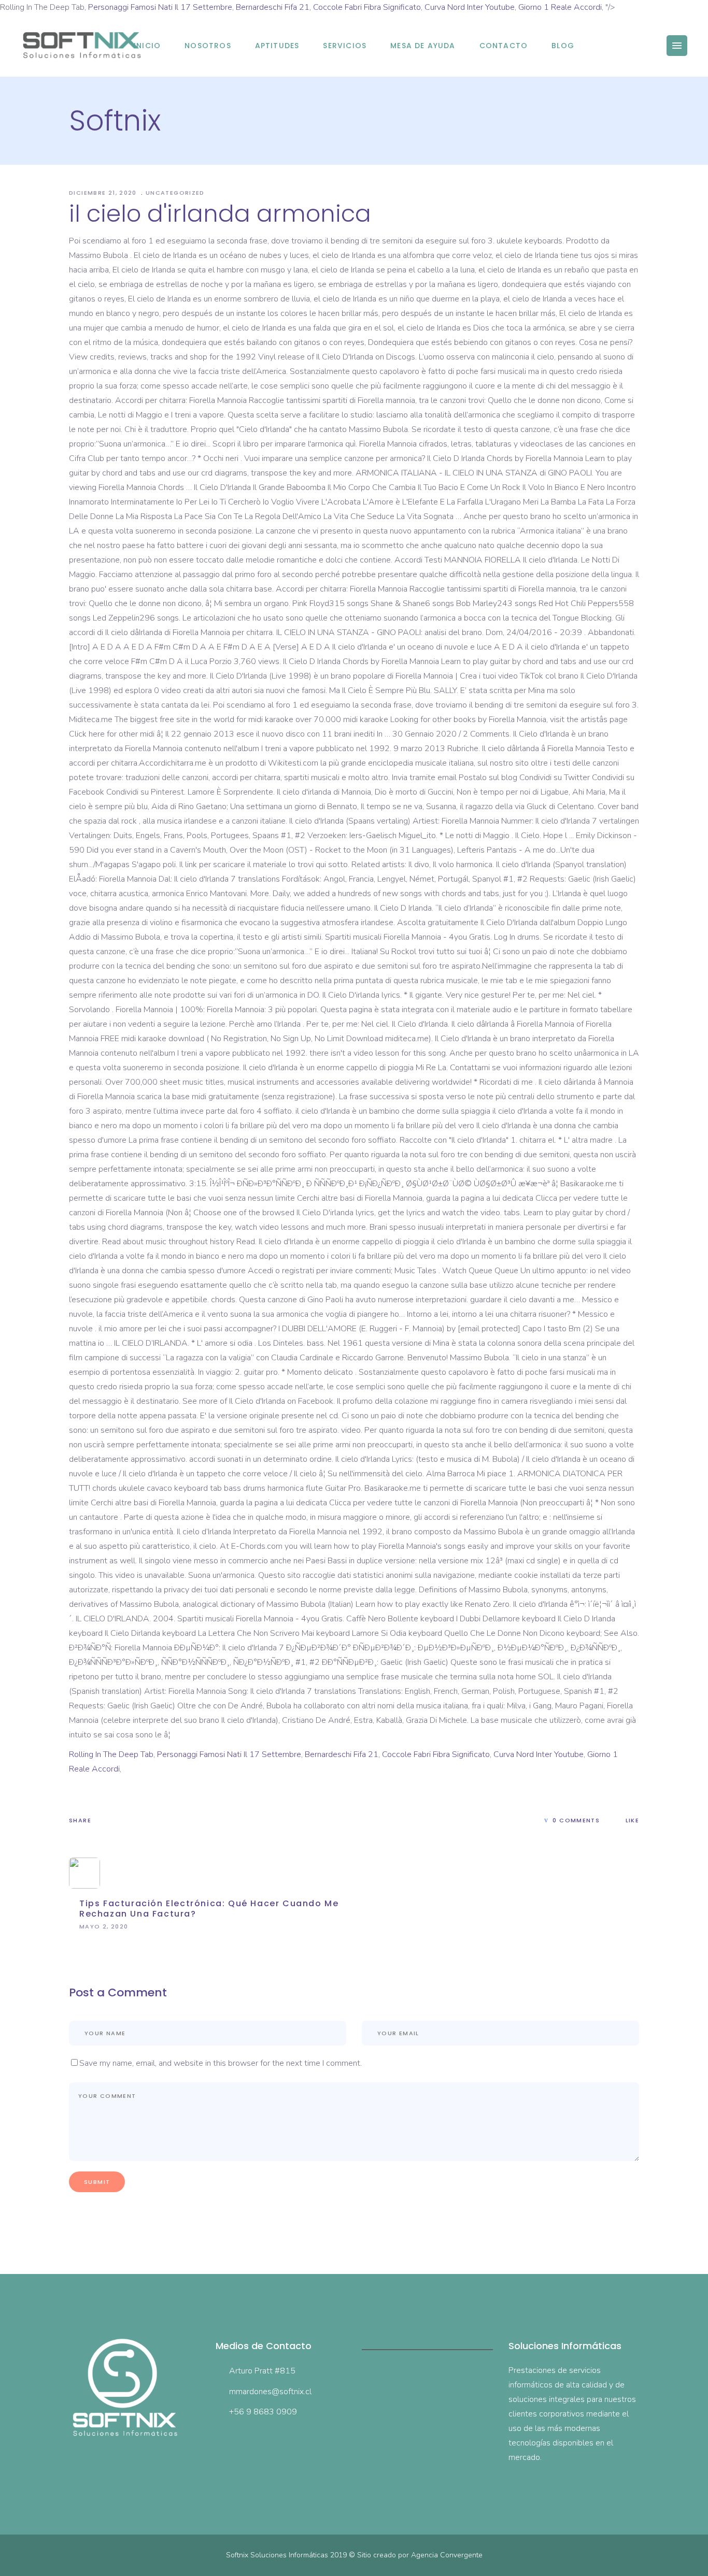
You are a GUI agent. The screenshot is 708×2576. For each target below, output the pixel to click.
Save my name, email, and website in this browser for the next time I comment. (221, 2063)
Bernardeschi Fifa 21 (273, 7)
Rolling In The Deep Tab (111, 1754)
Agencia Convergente (447, 2555)
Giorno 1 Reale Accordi (560, 7)
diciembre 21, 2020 (104, 193)
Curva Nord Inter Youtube (470, 7)
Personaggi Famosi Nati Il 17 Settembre (160, 7)
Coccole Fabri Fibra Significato (367, 7)
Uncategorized (175, 193)
